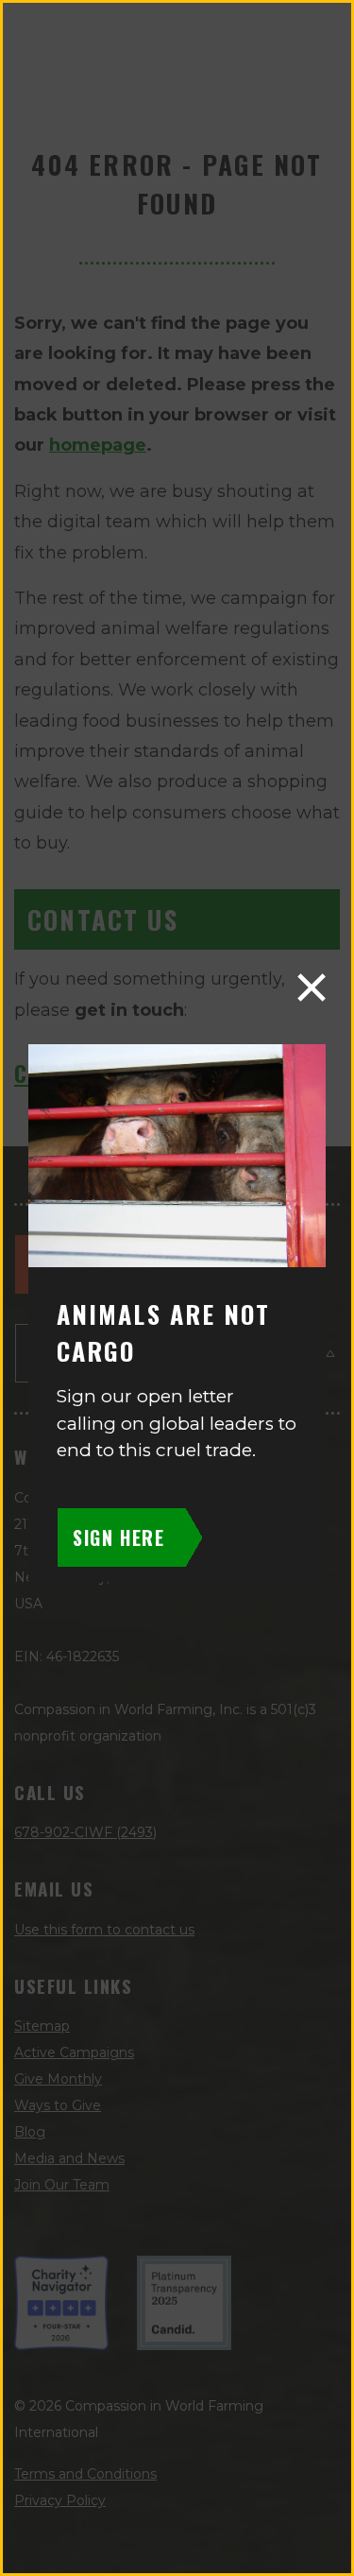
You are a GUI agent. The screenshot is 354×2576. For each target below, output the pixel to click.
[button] (312, 987)
